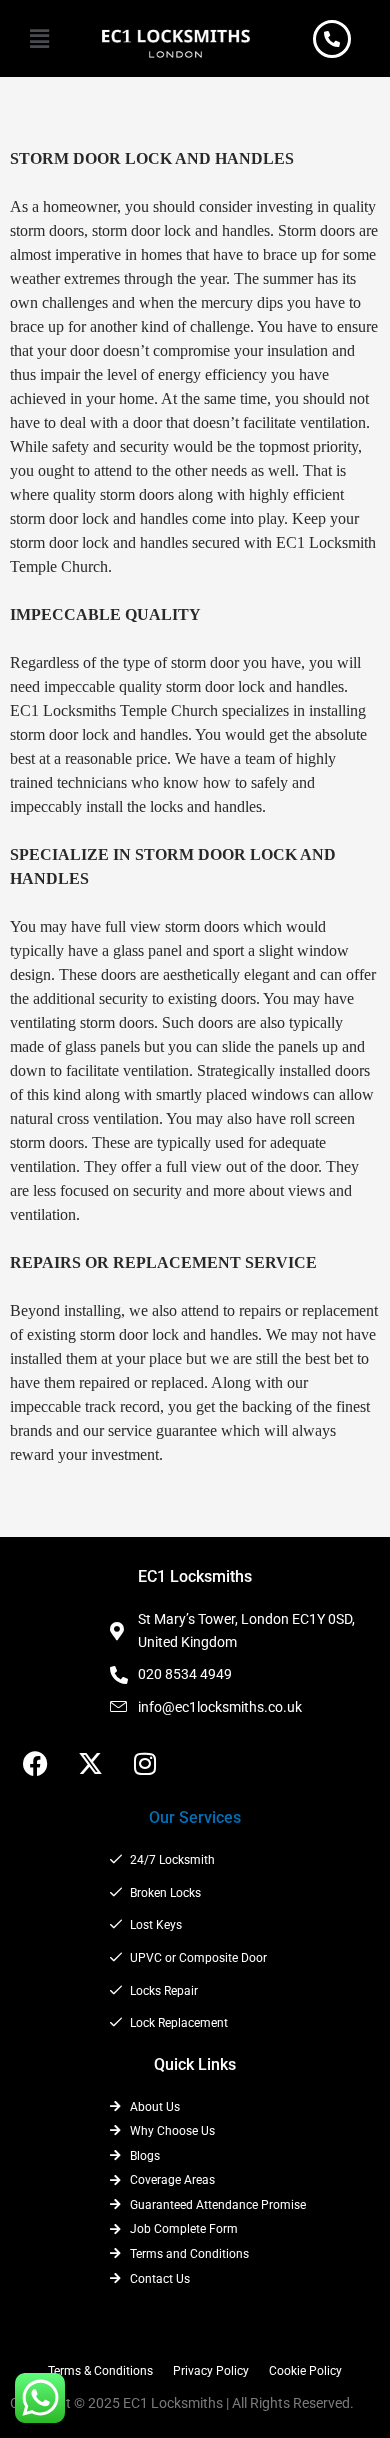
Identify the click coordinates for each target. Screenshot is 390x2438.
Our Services (195, 1817)
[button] (39, 38)
